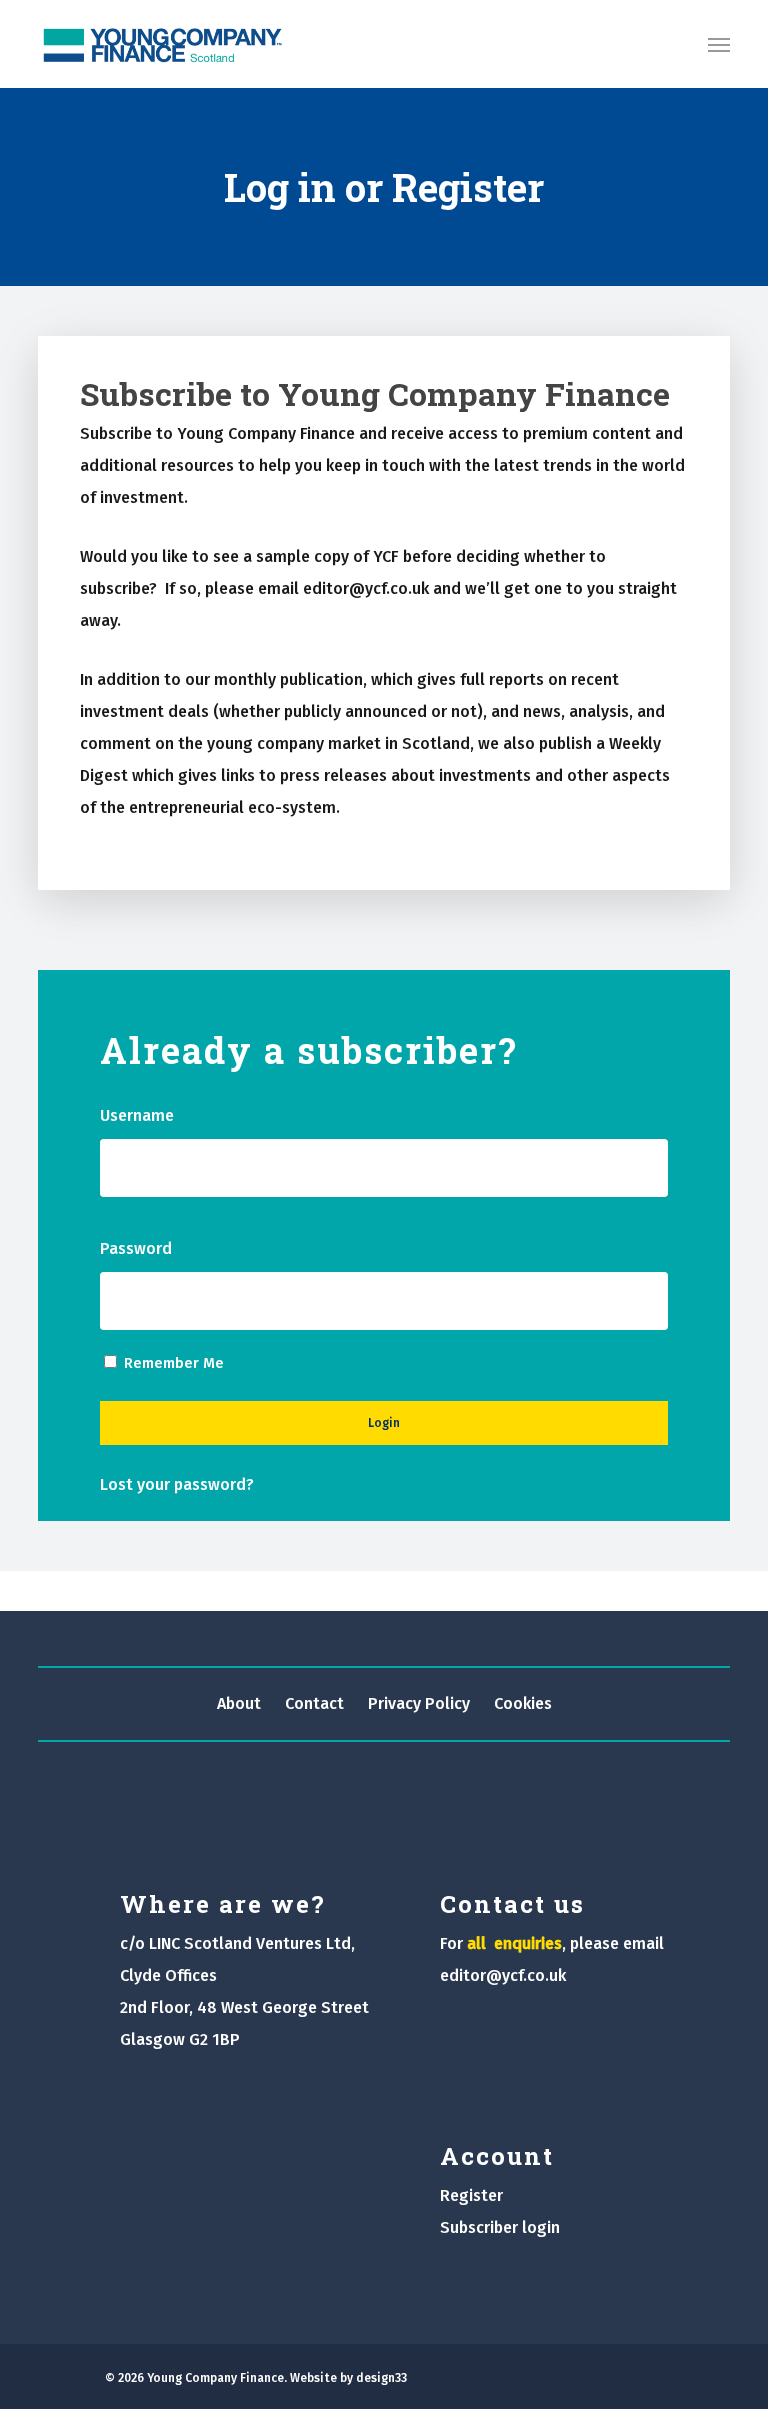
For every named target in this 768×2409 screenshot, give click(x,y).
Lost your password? (177, 1484)
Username (170, 1115)
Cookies (523, 1703)
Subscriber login (500, 2227)
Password (169, 1248)
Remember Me (174, 1363)
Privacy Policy (419, 1703)
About (239, 1703)
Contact (314, 1703)
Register (471, 2195)
